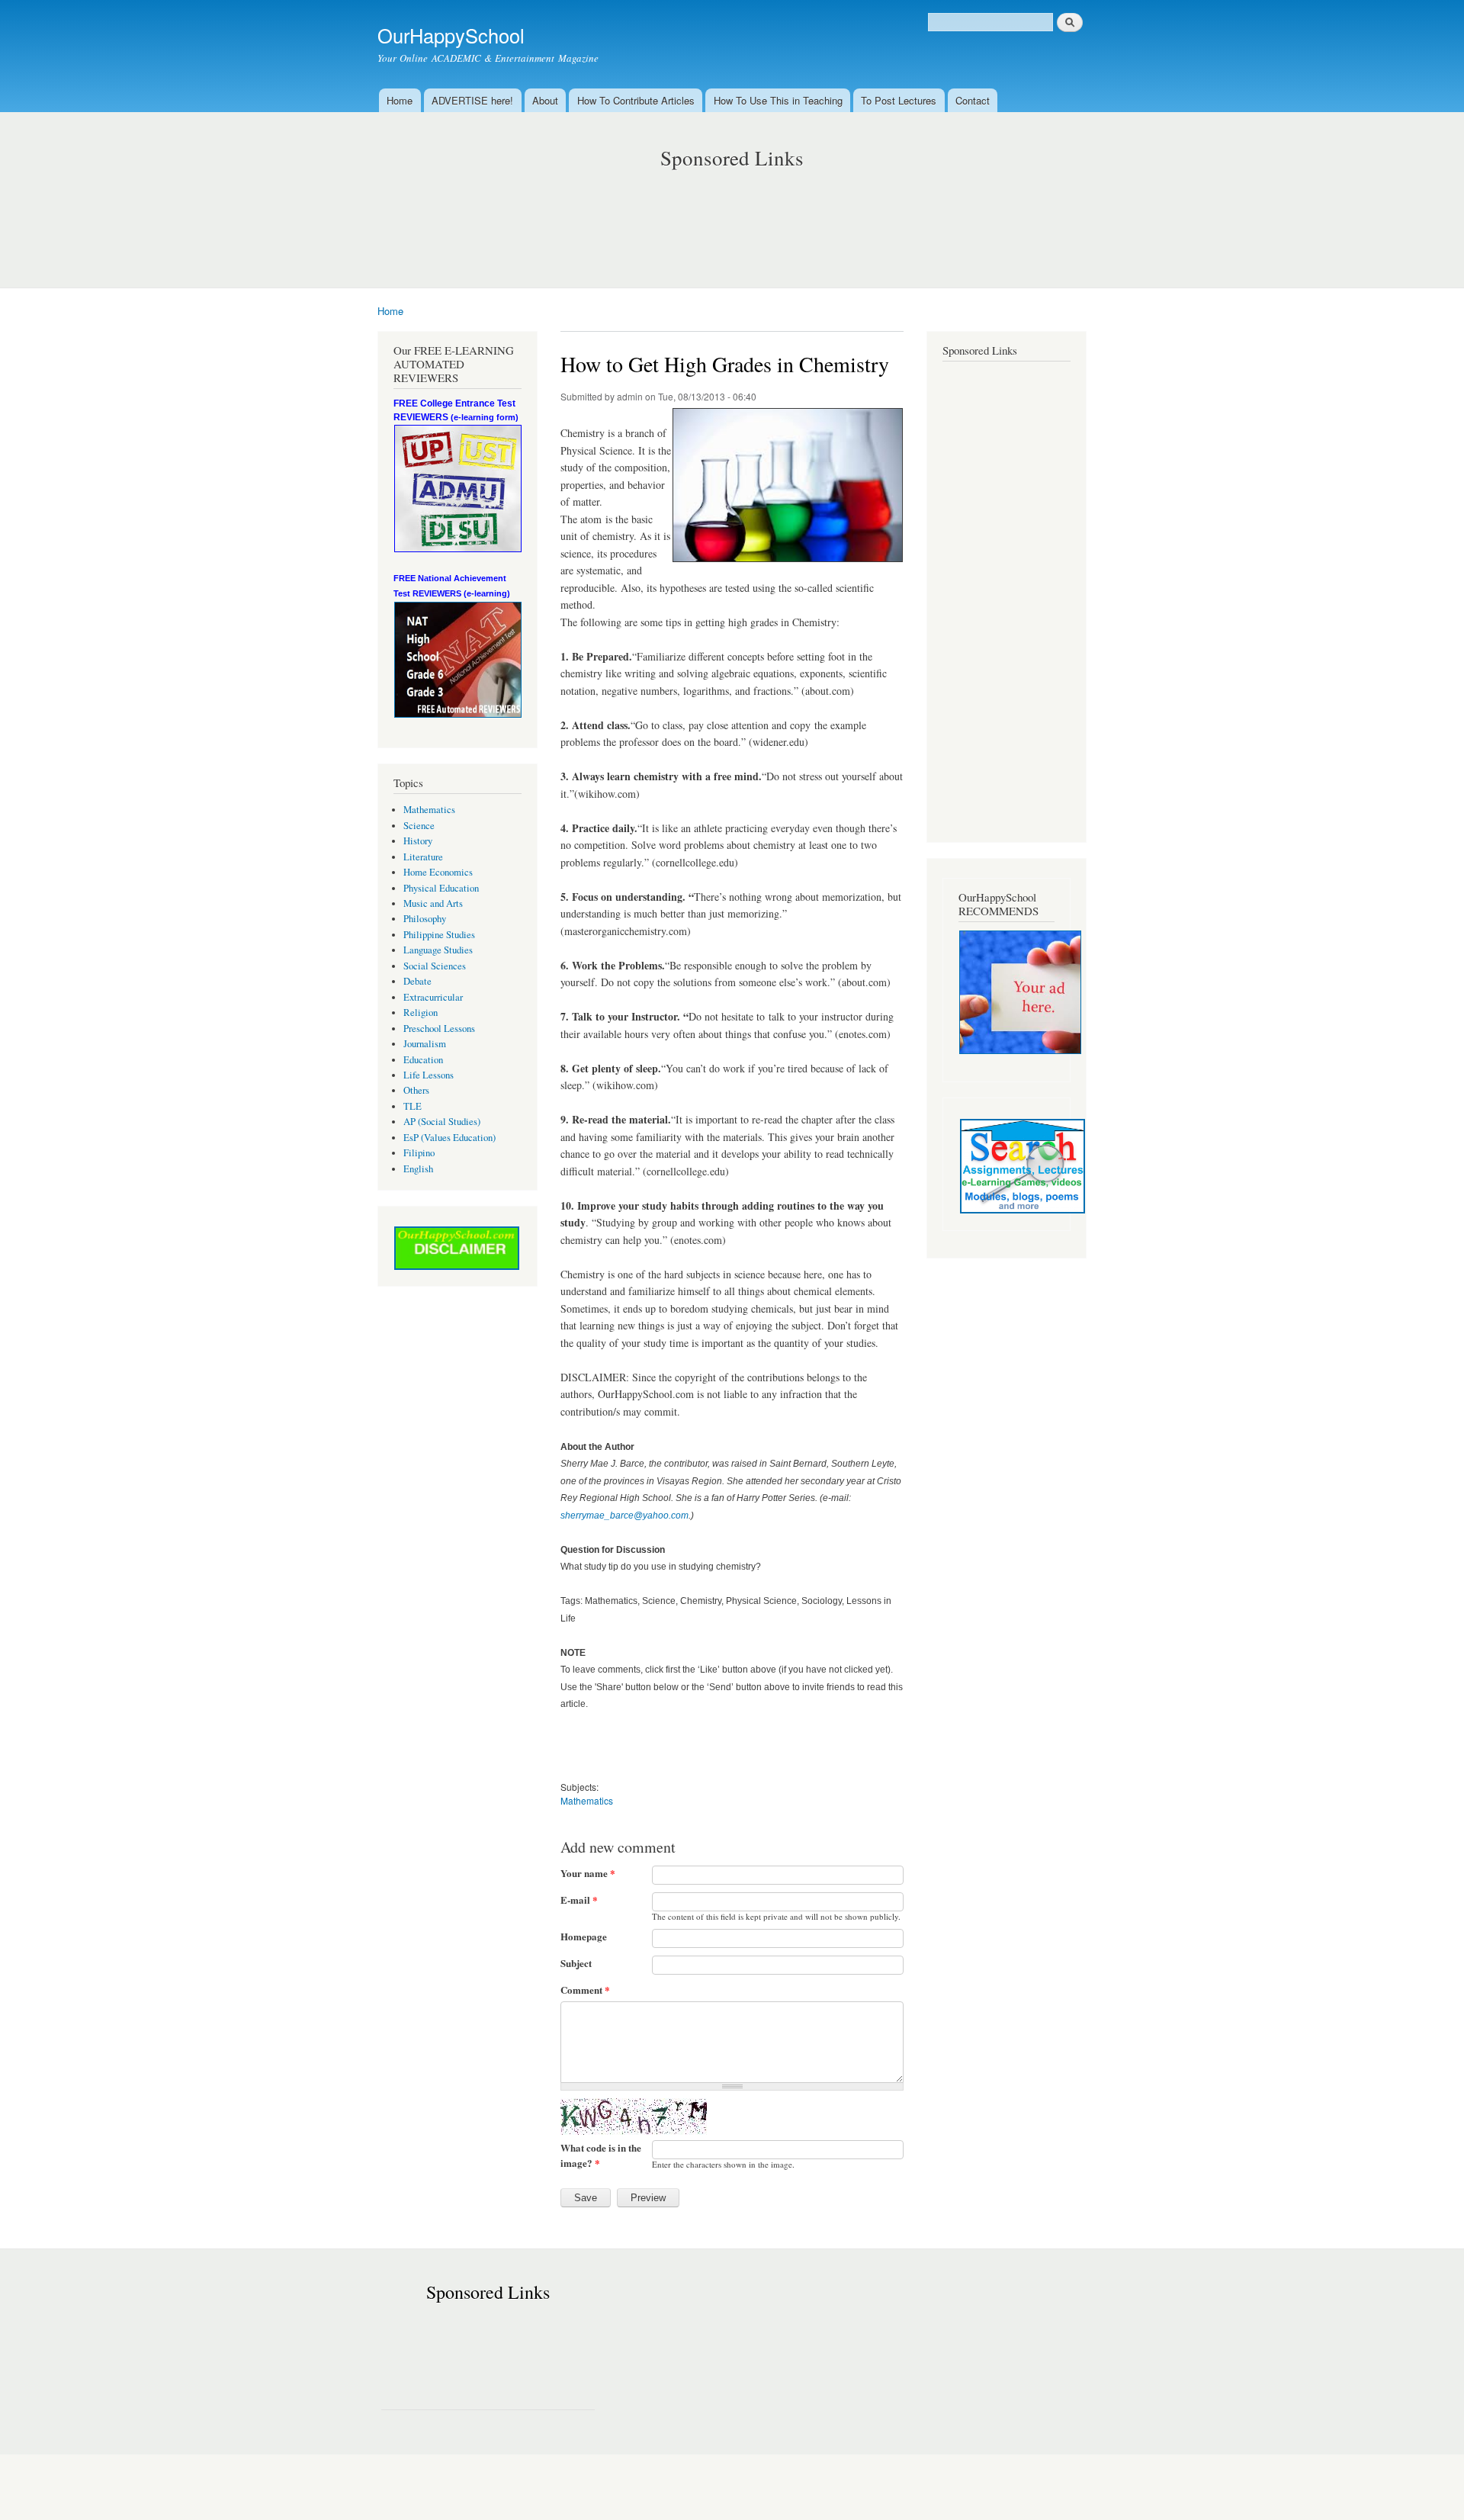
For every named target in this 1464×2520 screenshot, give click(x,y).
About (545, 100)
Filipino (419, 1153)
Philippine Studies (439, 935)
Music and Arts (433, 903)
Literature (423, 857)
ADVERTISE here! (472, 100)
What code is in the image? (601, 2155)
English (418, 1169)
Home (400, 100)
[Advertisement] (732, 214)
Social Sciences (435, 966)
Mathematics (429, 810)
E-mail (579, 1900)
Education (423, 1060)
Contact (973, 100)
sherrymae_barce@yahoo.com (624, 1516)
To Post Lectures (899, 100)
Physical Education (441, 888)
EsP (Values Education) (449, 1138)
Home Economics (438, 872)
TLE (413, 1106)
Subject (576, 1963)
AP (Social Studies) (442, 1122)
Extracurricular (433, 997)
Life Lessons (429, 1075)
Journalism (425, 1044)
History (418, 841)
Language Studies (438, 950)
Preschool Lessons (439, 1029)
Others (416, 1090)
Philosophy (425, 919)
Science (419, 826)
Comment (585, 1990)
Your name (588, 1873)
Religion (421, 1012)
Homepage (584, 1936)
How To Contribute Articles (636, 100)
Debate (417, 981)
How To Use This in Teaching (778, 100)
